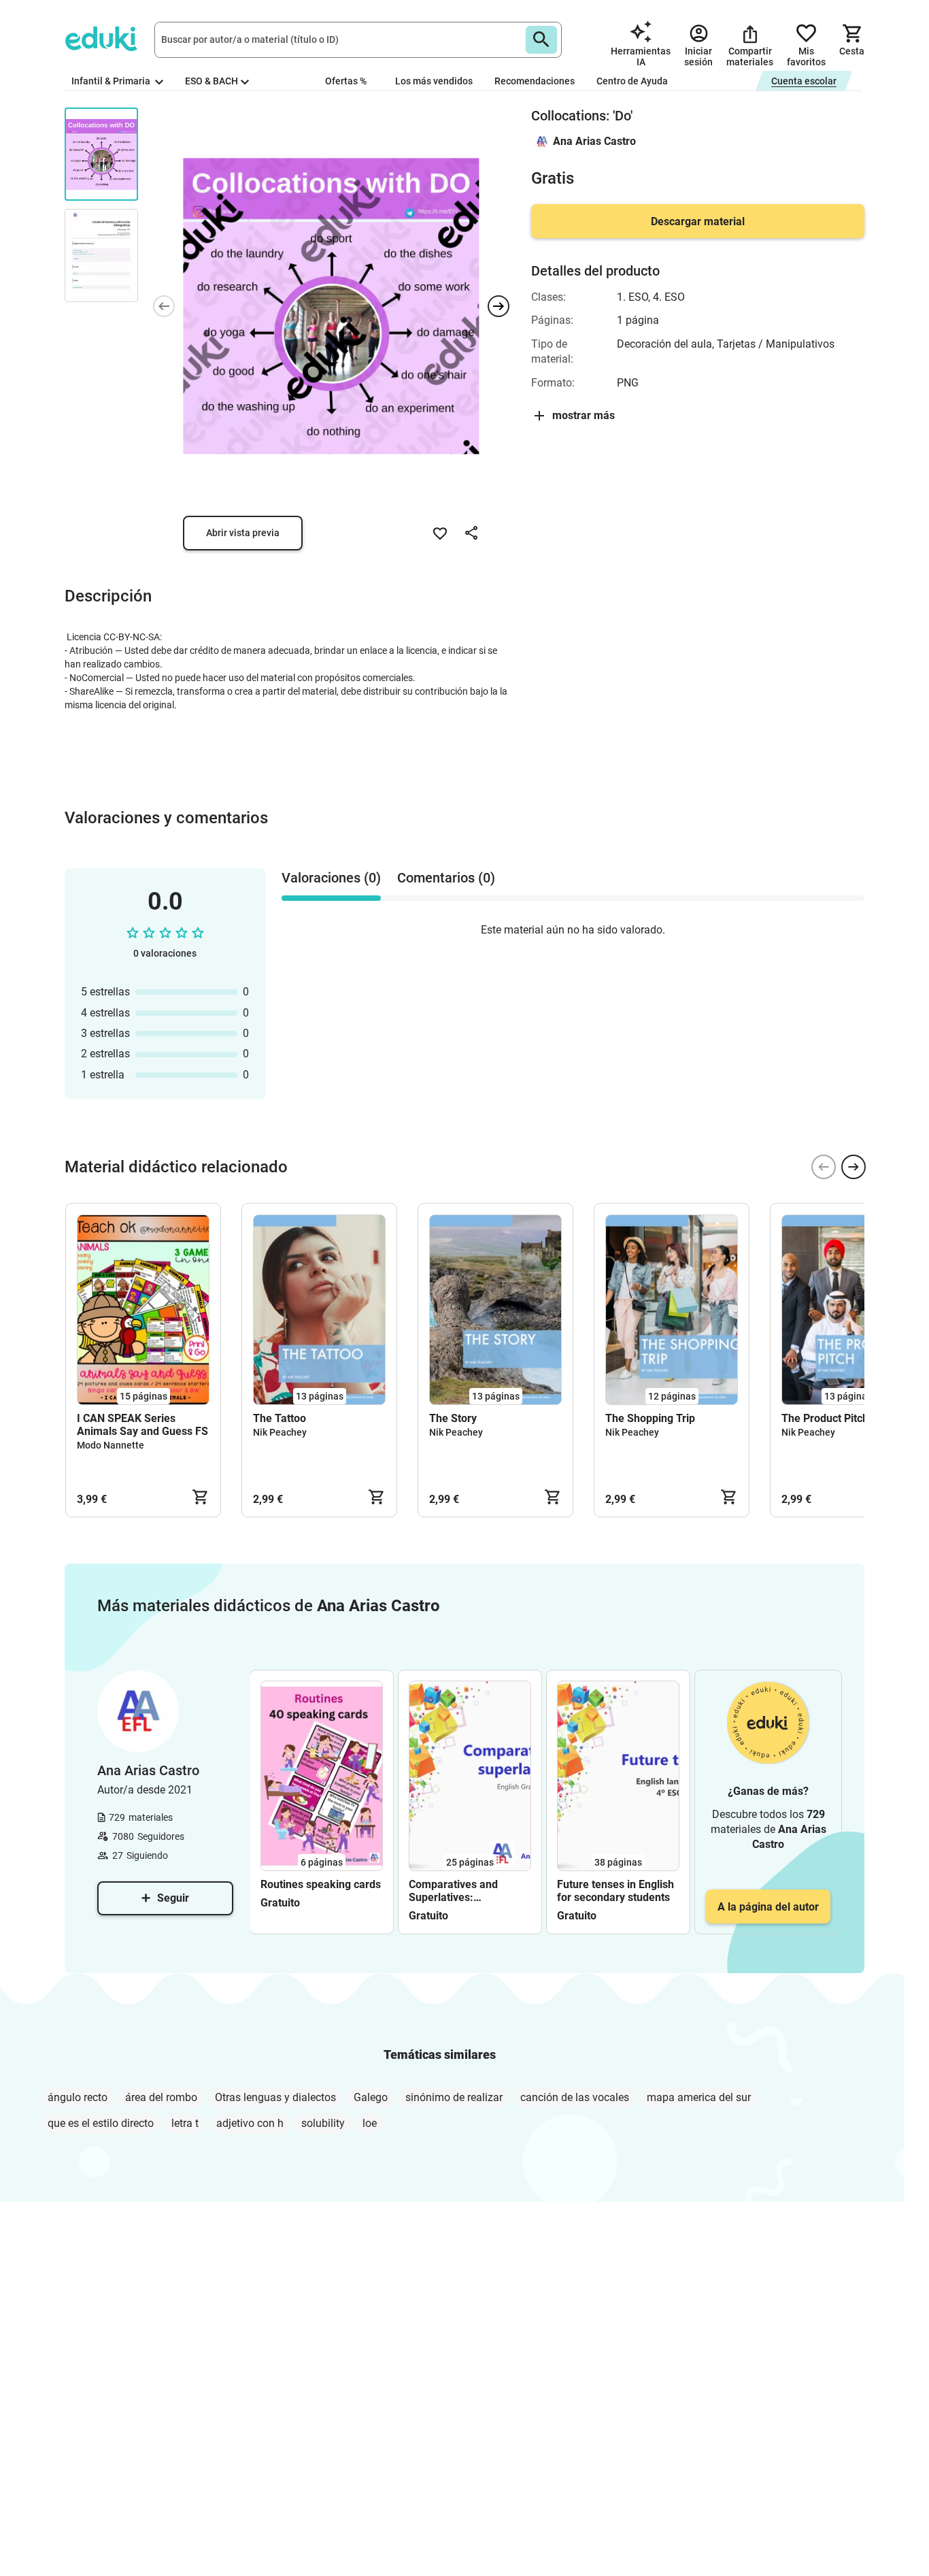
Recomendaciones (535, 81)
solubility (323, 2123)
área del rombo (161, 2097)
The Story (453, 1418)
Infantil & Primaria (112, 81)
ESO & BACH (212, 81)
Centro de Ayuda (632, 81)
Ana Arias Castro (594, 141)
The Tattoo (280, 1418)
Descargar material (698, 221)
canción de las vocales (575, 2097)
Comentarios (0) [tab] (446, 878)
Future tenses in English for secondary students (615, 1891)
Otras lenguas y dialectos (275, 2097)
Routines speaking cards (321, 1884)
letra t (185, 2123)
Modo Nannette (111, 1445)
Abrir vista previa (243, 533)
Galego (371, 2097)
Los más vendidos (434, 81)
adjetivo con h (250, 2123)
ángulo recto (78, 2097)
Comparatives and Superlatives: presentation (453, 1891)
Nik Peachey (280, 1432)
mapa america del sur (699, 2097)
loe (370, 2123)
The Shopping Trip (650, 1418)
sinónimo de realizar (454, 2097)
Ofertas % (346, 81)
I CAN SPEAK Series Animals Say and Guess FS (142, 1425)
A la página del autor (768, 1907)
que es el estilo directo (101, 2123)
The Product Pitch (825, 1418)
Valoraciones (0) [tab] (331, 878)
